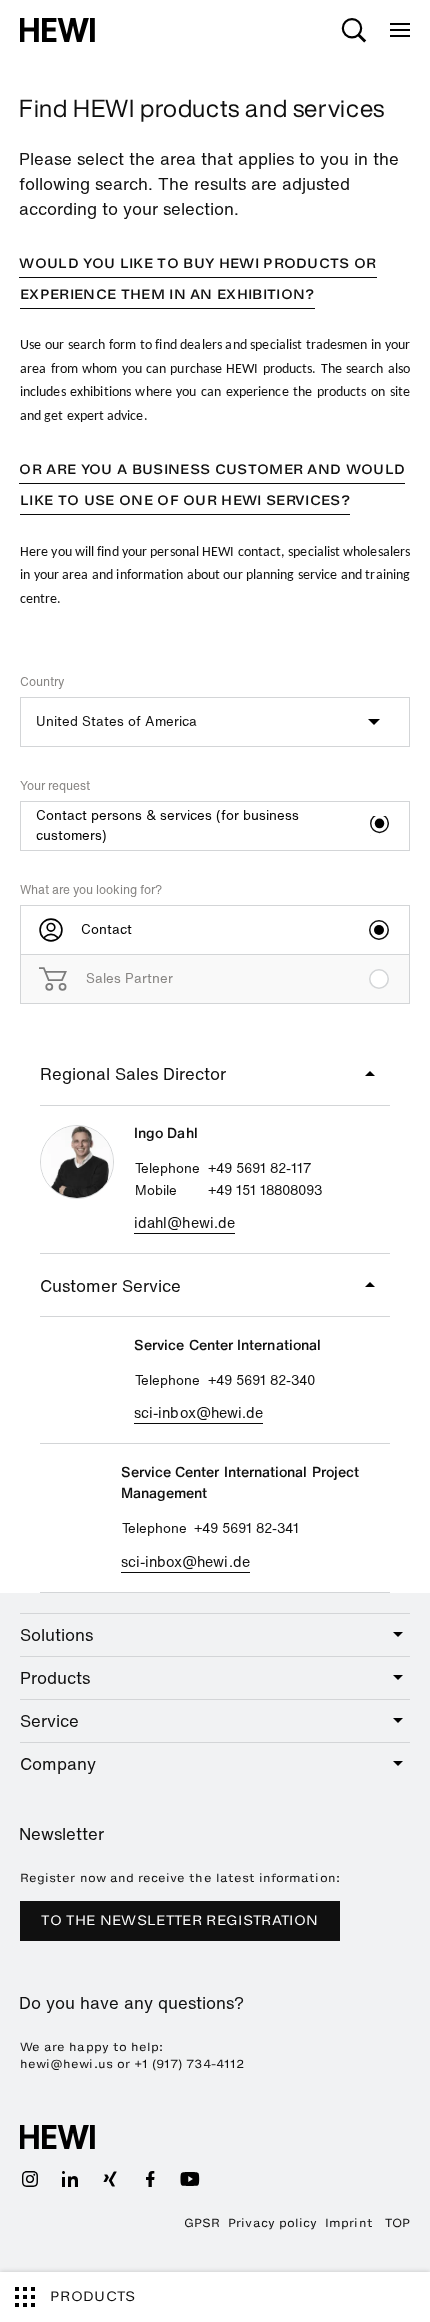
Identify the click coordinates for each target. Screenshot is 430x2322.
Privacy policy (272, 2223)
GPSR (202, 2223)
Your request (55, 785)
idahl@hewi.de (184, 1222)
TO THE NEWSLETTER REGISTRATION (179, 1920)
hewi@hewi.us (66, 2064)
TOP (397, 2223)
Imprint (348, 2223)
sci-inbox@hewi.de (198, 1412)
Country (42, 681)
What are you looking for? (91, 889)
